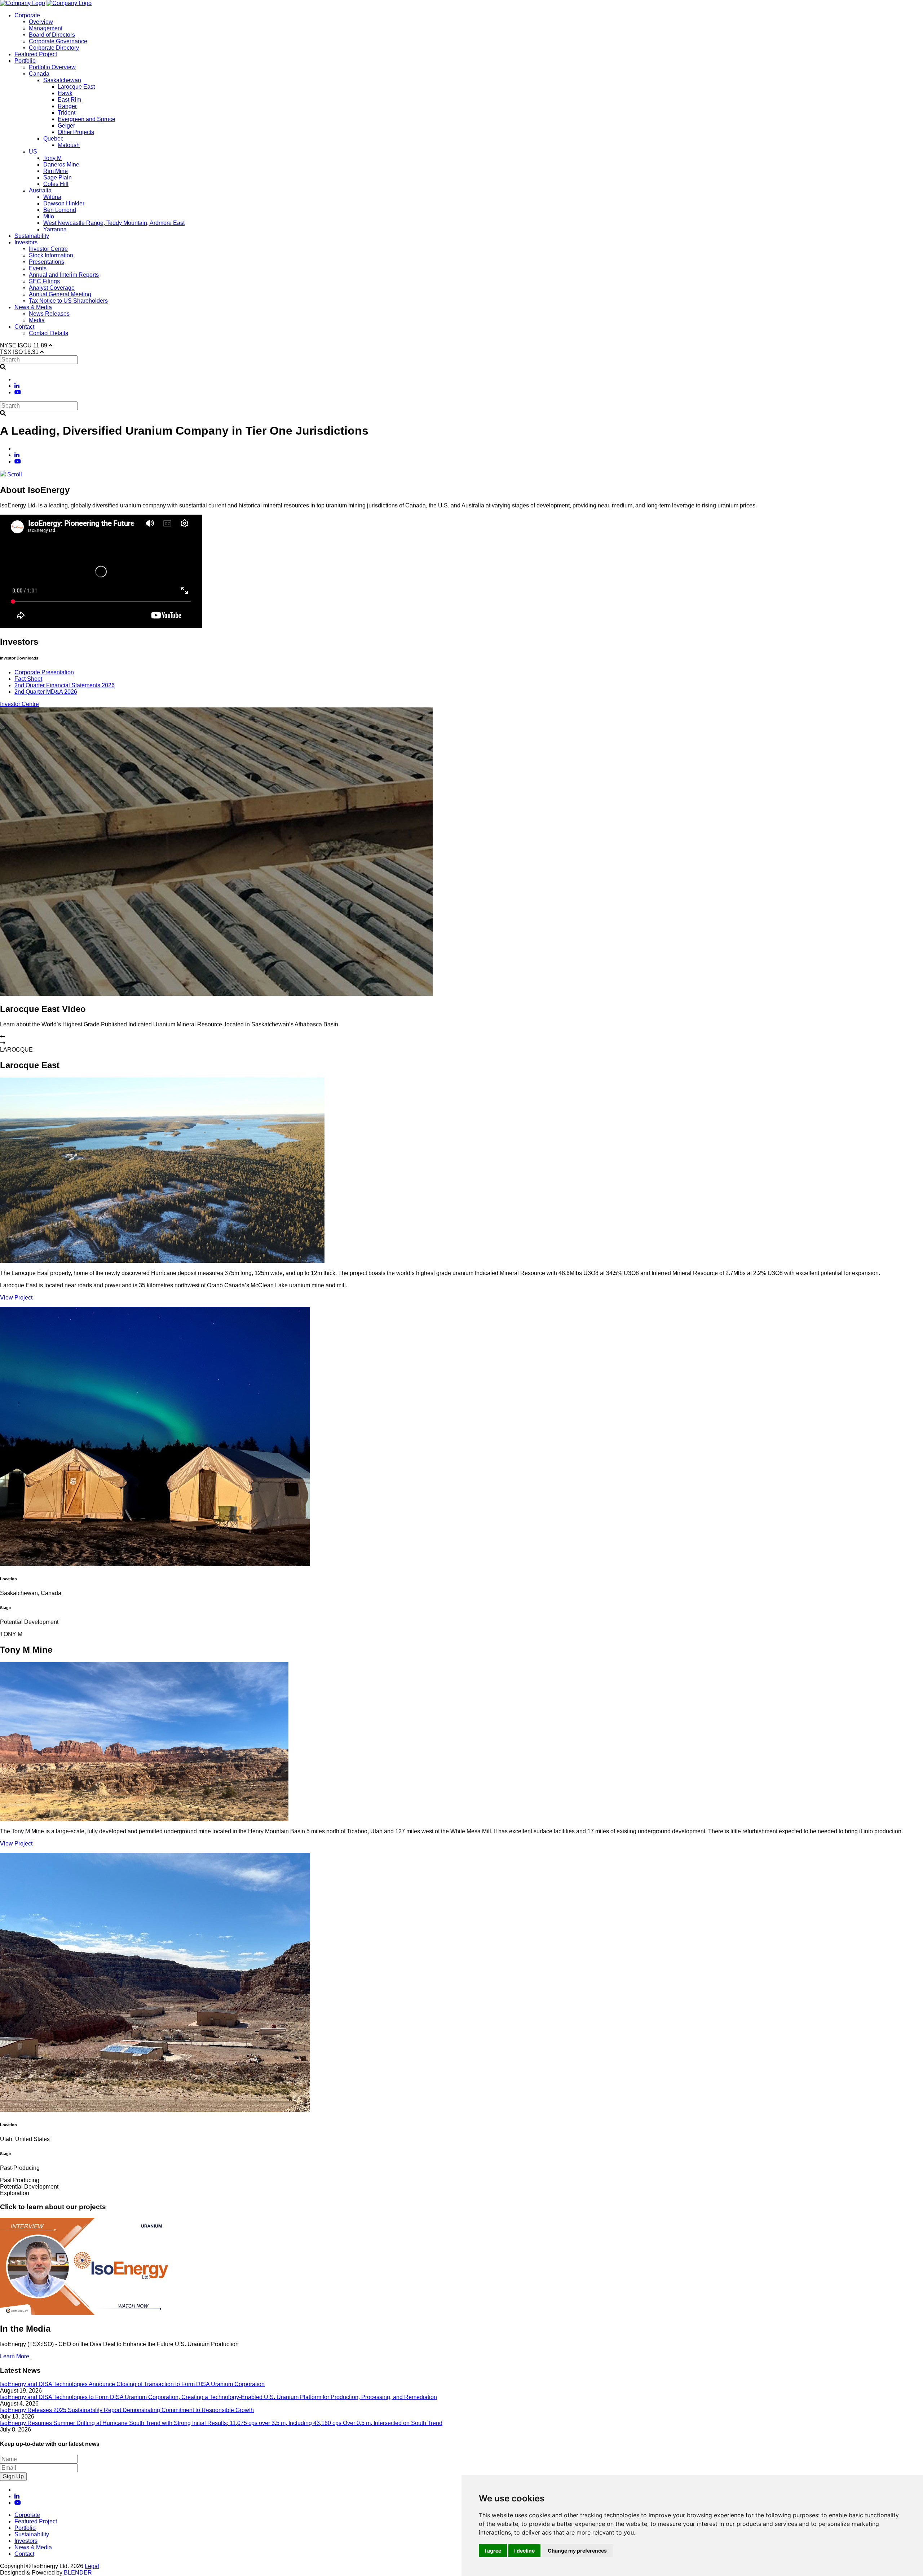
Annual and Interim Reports (64, 275)
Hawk (65, 93)
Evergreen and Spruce (87, 119)
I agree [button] (493, 2551)
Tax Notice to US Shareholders (68, 301)
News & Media (33, 307)
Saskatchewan (62, 80)
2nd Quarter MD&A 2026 (46, 692)
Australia (40, 190)
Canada (39, 74)
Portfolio (25, 61)
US (33, 152)
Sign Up (13, 2476)
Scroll (14, 474)
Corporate (27, 15)
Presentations (47, 262)
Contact (24, 327)
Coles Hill (56, 184)
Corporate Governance (58, 41)
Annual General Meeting (60, 294)
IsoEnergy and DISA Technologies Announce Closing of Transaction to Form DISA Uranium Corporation (132, 2384)
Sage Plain (58, 177)
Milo (49, 216)
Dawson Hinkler (64, 203)
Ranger (67, 106)
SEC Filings (44, 281)
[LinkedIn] (17, 386)
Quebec (53, 139)
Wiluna (52, 197)
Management (46, 28)
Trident (67, 113)
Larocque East (76, 87)
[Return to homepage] (23, 3)
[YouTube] (18, 392)
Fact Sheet (28, 679)
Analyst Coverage (52, 288)
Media (37, 320)
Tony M (52, 158)
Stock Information (51, 255)
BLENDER (78, 2573)
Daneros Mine (61, 165)
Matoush (69, 145)
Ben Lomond (60, 210)
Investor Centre (48, 249)
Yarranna (55, 229)
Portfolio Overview (52, 67)
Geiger (66, 126)
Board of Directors (52, 35)
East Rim (69, 100)
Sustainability (32, 236)
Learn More (15, 2356)
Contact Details (48, 333)
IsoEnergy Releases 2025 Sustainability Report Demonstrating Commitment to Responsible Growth (127, 2410)
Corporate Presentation (44, 672)
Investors (26, 242)
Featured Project (36, 54)
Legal (92, 2566)
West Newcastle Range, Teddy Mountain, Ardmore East (114, 223)
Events (38, 268)
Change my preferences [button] (577, 2551)
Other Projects (76, 132)
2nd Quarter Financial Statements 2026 (65, 685)
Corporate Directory (54, 48)
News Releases (49, 314)
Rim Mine (56, 171)
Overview (41, 22)
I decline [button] (524, 2551)
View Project (16, 1298)
